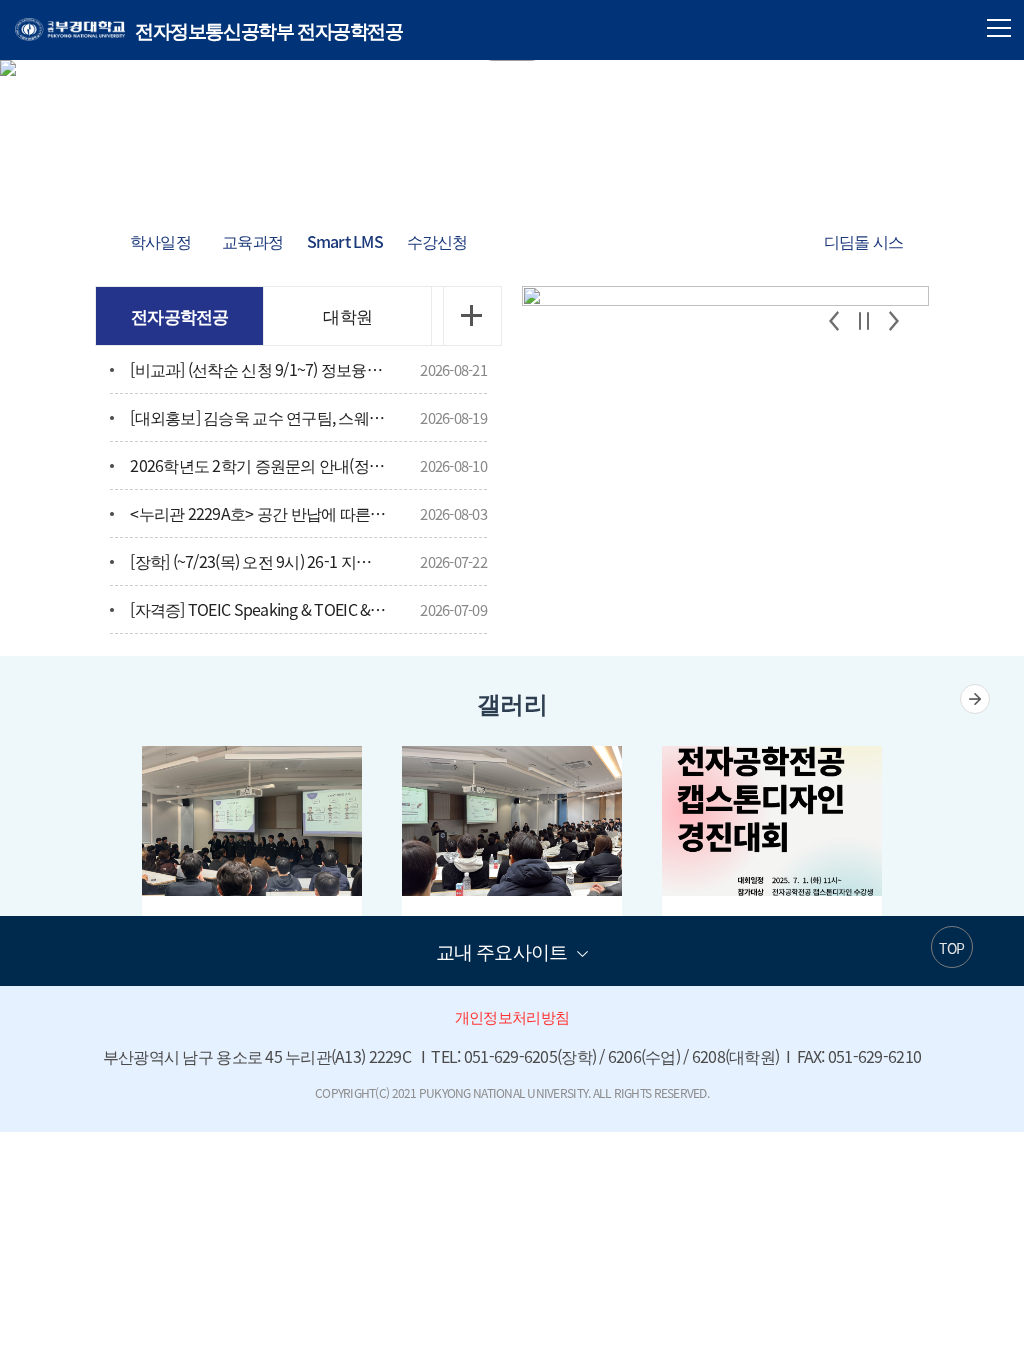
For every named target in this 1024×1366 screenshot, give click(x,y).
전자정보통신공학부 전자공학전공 (209, 30)
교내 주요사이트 (501, 951)
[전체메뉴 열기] (999, 28)
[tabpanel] (512, 68)
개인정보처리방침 (512, 1017)
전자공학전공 (180, 315)
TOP (951, 948)
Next (894, 321)
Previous (834, 321)
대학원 (347, 315)
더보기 (472, 316)
